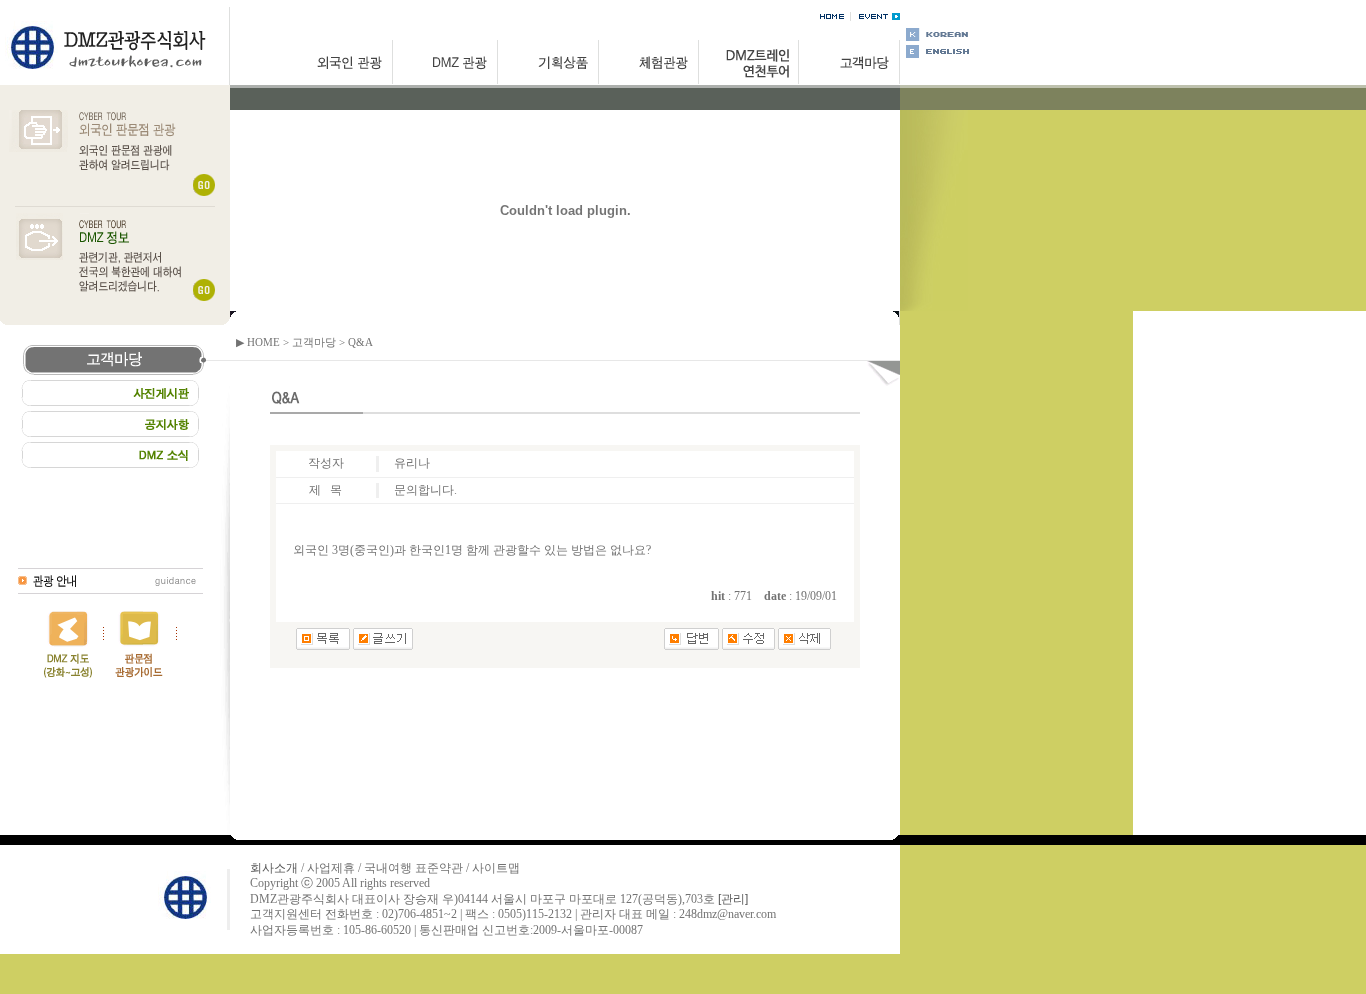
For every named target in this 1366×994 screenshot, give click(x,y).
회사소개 (274, 868)
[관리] (733, 899)
